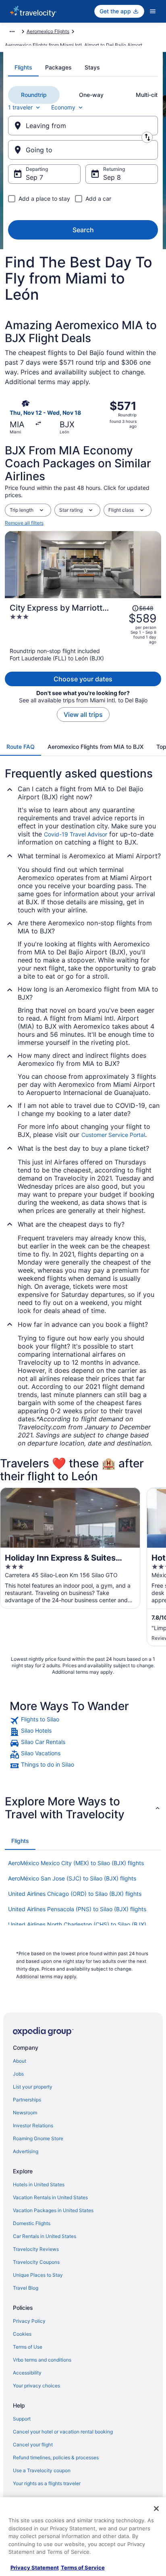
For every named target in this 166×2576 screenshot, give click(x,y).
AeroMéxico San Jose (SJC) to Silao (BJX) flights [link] (72, 1878)
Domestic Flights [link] (32, 2223)
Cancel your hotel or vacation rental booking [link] (63, 2432)
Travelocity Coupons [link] (36, 2262)
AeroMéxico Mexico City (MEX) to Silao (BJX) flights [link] (76, 1863)
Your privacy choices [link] (36, 2386)
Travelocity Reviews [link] (36, 2249)
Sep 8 (112, 177)
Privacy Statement (35, 2568)
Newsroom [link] (25, 2113)
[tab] (23, 67)
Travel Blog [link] (26, 2288)
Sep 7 (34, 177)
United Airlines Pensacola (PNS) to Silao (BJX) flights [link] (77, 1909)
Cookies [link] (22, 2334)
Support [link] (22, 2419)
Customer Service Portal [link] (113, 1135)
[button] (83, 1808)
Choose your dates (83, 679)
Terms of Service (83, 2568)
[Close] (156, 2509)
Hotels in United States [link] (39, 2184)
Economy (63, 107)
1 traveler (20, 107)
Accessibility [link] (27, 2373)
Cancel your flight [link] (33, 2445)
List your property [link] (33, 2087)
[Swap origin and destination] (147, 137)
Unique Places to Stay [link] (38, 2275)
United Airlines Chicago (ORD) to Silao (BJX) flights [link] (75, 1894)
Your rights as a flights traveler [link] (47, 2483)
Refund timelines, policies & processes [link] (56, 2457)
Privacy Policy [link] (29, 2321)
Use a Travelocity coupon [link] (42, 2470)
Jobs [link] (18, 2074)
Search (83, 230)
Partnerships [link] (27, 2100)
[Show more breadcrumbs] (12, 32)
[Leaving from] (83, 126)
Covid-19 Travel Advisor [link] (76, 834)
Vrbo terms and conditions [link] (42, 2360)
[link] (83, 1721)
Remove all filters (24, 523)
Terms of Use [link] (28, 2347)
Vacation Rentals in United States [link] (50, 2197)
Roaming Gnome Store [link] (38, 2138)
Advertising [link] (26, 2151)
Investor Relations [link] (33, 2125)
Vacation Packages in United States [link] (53, 2210)
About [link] (20, 2061)
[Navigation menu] (153, 11)
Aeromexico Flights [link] (48, 31)
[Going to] (83, 150)
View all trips (83, 714)
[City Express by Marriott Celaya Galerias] (83, 632)
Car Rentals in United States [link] (45, 2236)
